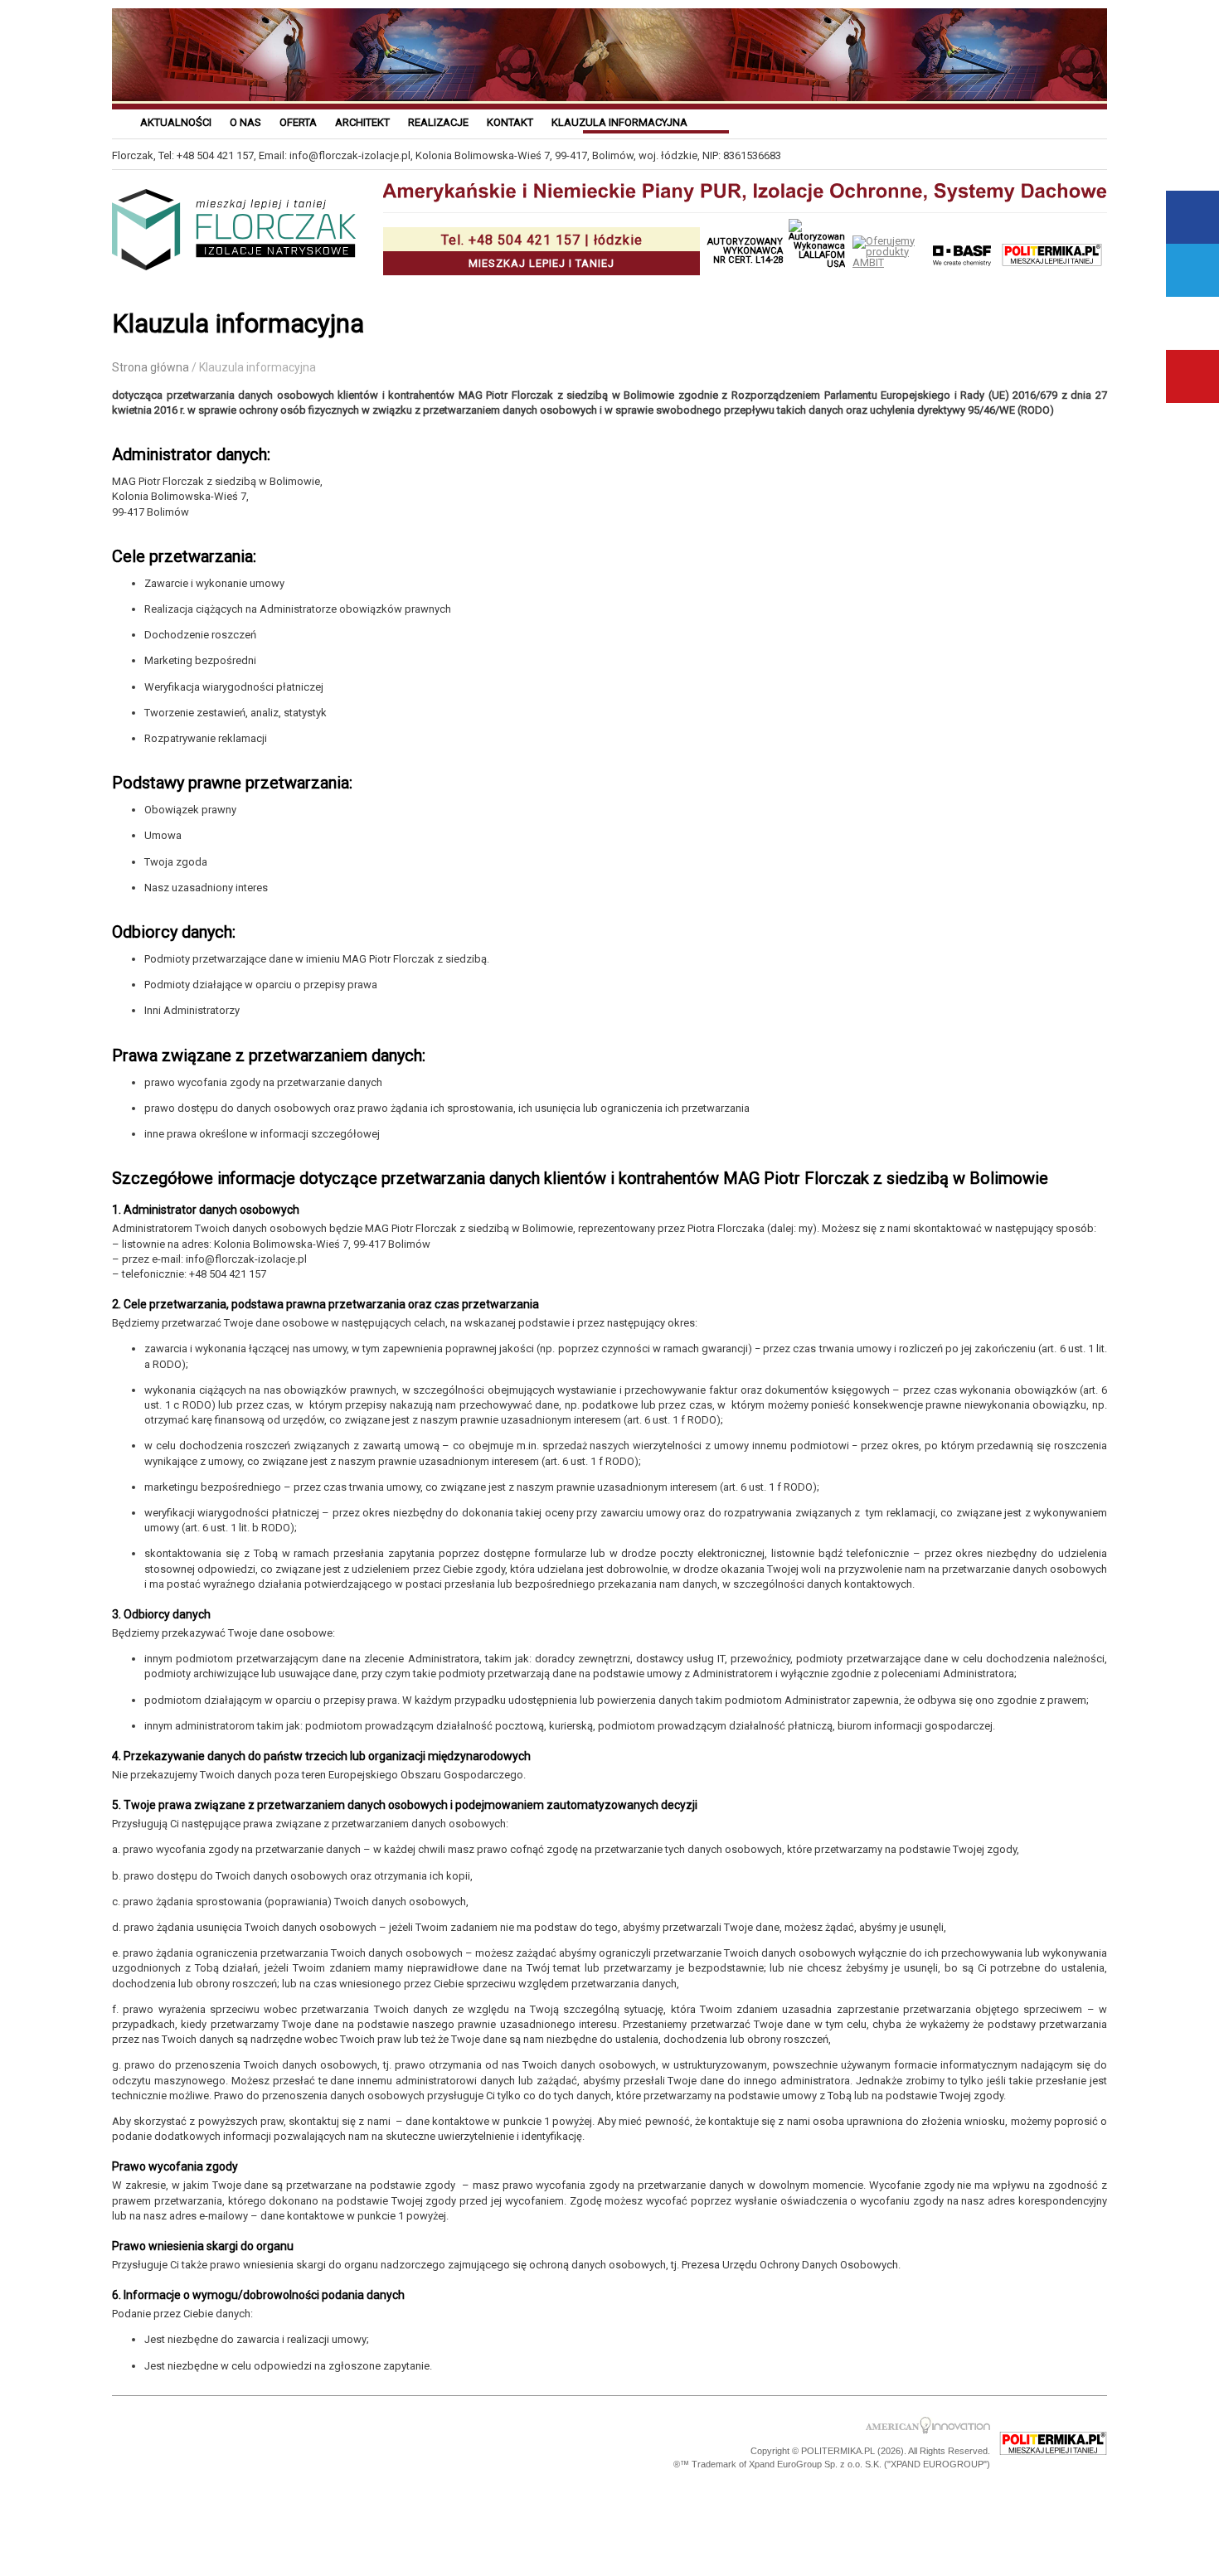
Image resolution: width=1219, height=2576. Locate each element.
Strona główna (151, 367)
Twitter (1192, 270)
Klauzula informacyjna (619, 122)
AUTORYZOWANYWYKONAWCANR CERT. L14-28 (745, 251)
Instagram (1192, 323)
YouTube (1192, 376)
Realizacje (438, 122)
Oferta (298, 122)
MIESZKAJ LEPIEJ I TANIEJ (542, 251)
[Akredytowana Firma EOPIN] (345, 2444)
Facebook (1192, 217)
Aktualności (176, 122)
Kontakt (510, 122)
